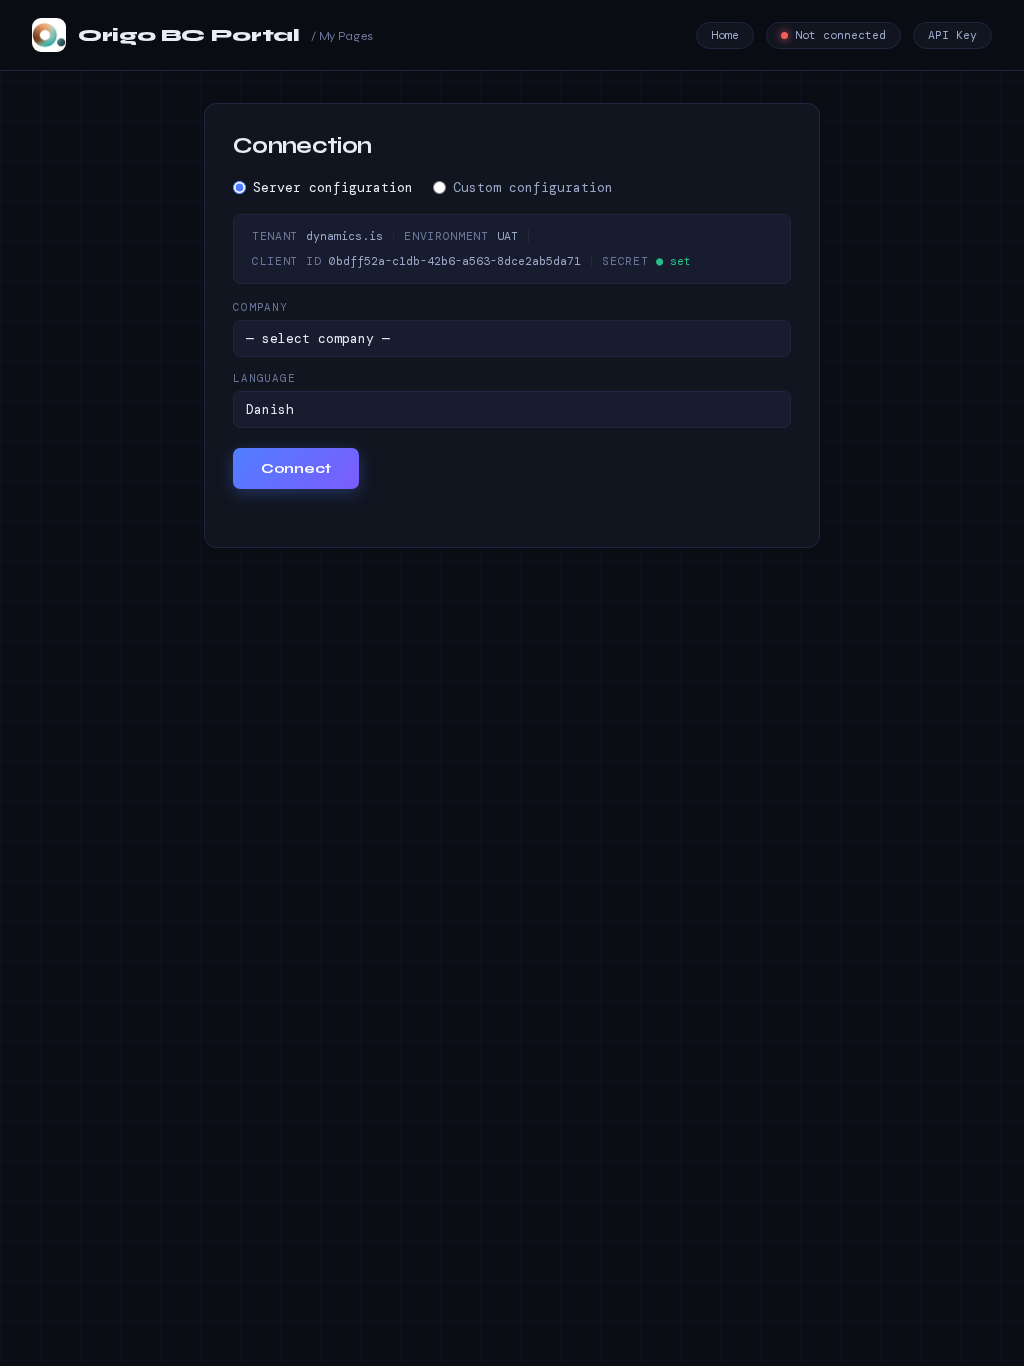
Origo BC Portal (225, 35)
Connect (296, 468)
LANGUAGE (264, 378)
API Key (952, 35)
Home (725, 35)
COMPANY (260, 307)
